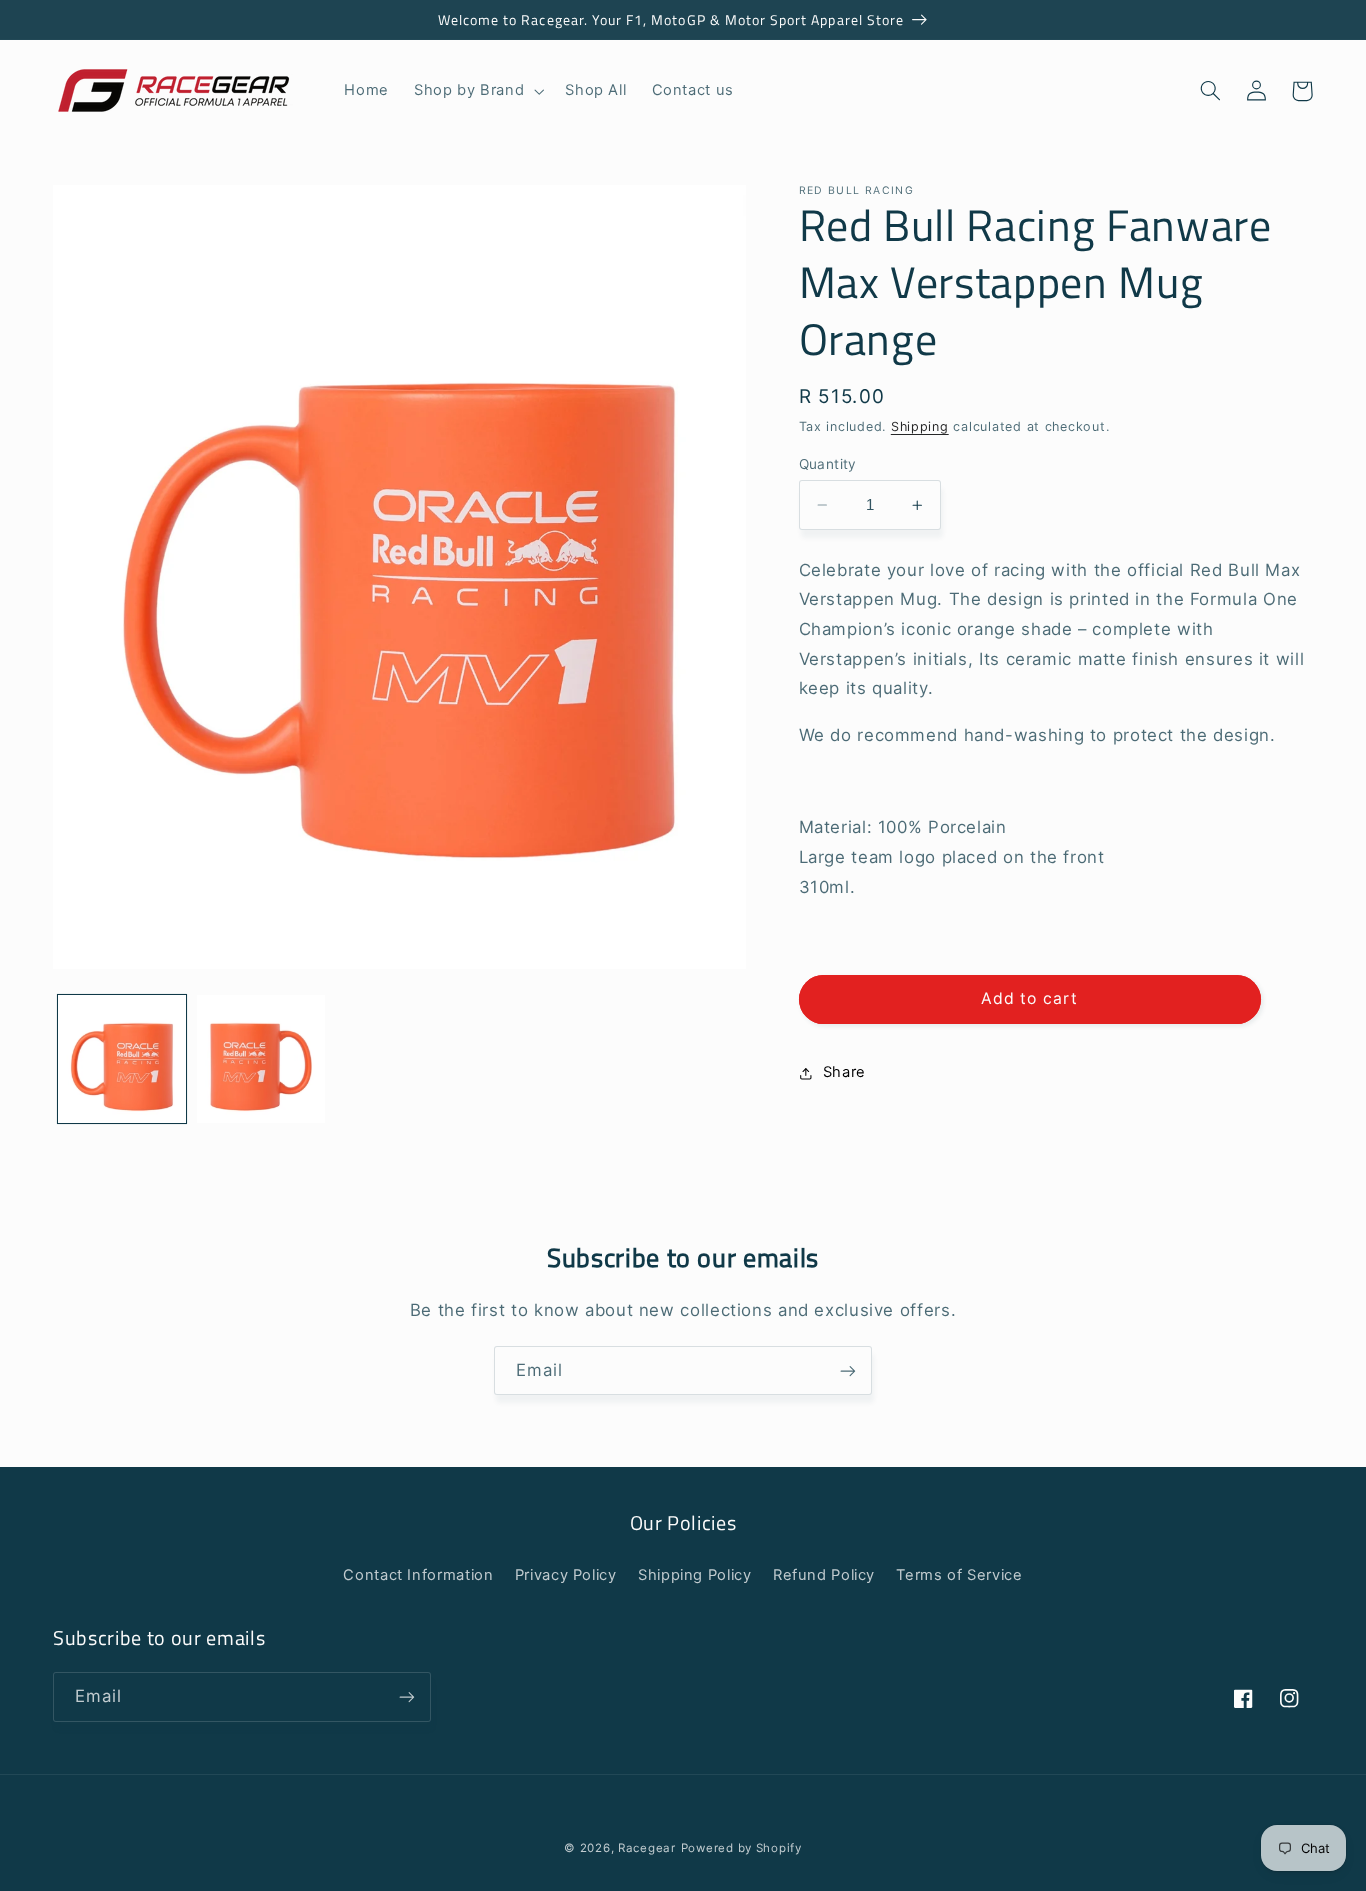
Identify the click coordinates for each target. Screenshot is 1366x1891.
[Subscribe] (848, 1370)
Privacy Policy (566, 1575)
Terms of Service (959, 1575)
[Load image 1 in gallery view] (122, 1059)
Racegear (647, 1848)
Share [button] (844, 1073)
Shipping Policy (694, 1575)
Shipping (920, 426)
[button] (477, 91)
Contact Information (418, 1575)
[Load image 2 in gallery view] (261, 1059)
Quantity (828, 464)
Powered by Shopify (741, 1848)
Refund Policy (824, 1575)
